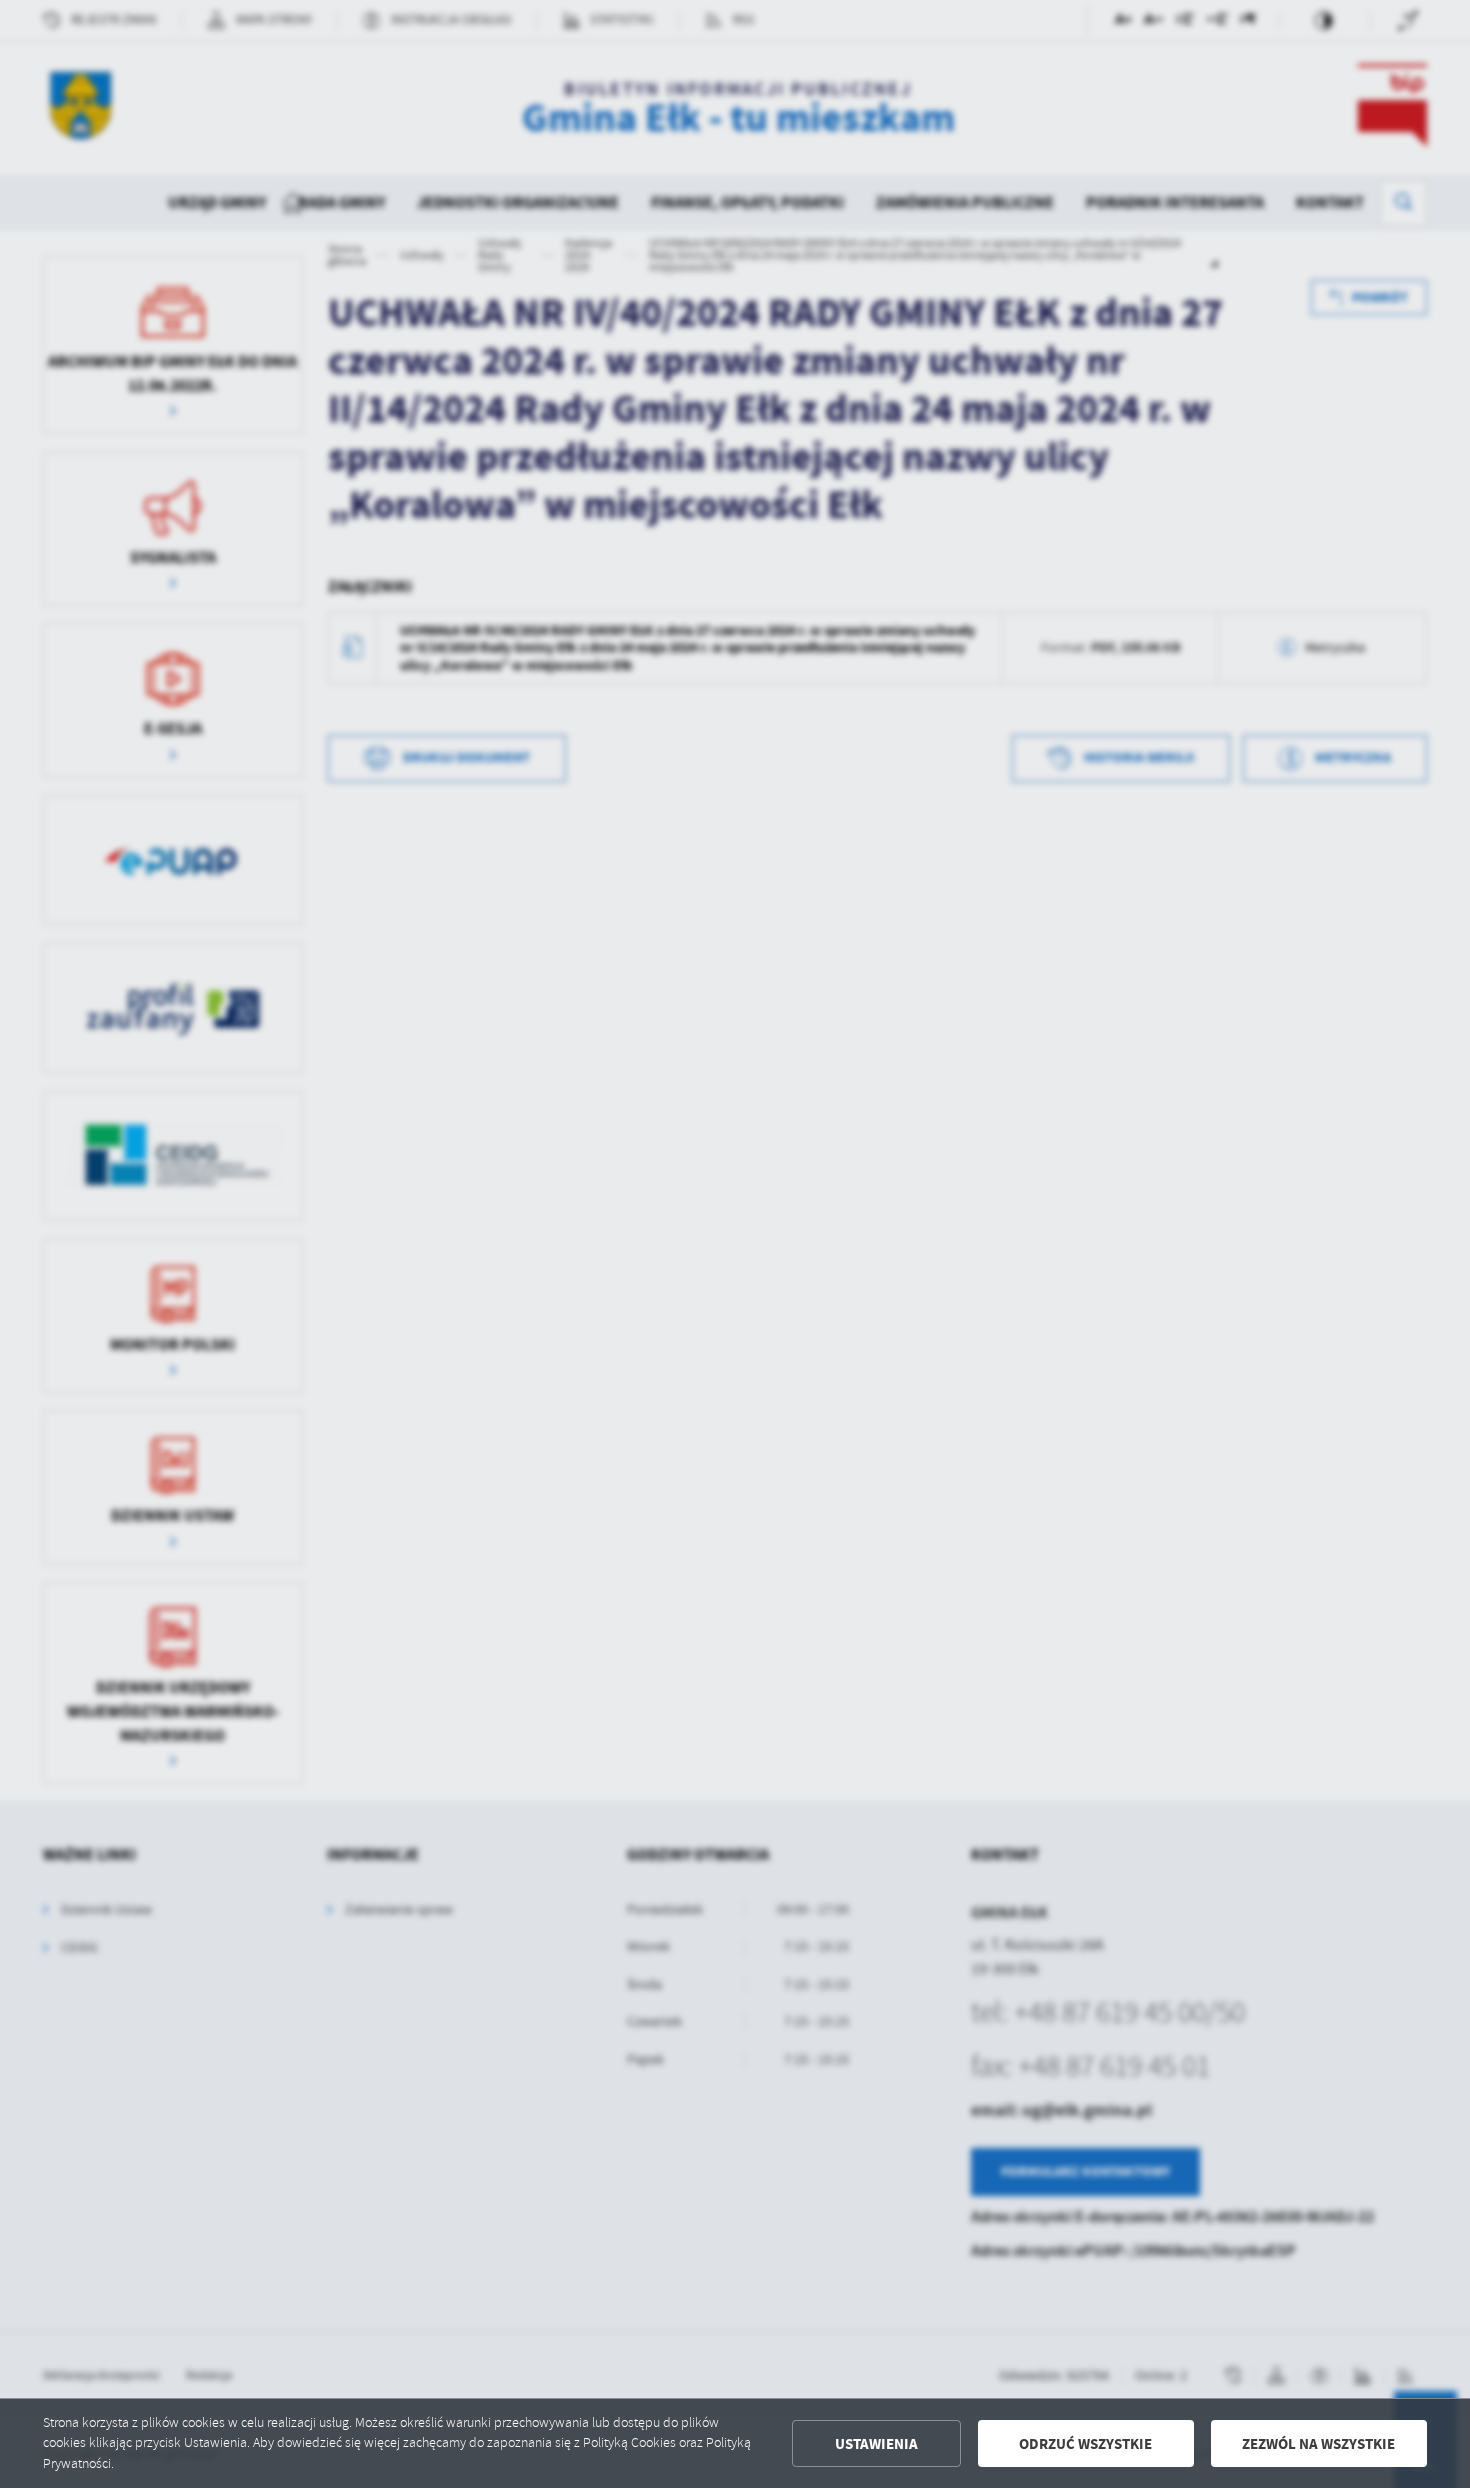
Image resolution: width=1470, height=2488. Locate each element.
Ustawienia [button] (876, 2444)
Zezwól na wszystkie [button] (1318, 2444)
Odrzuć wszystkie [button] (1085, 2444)
